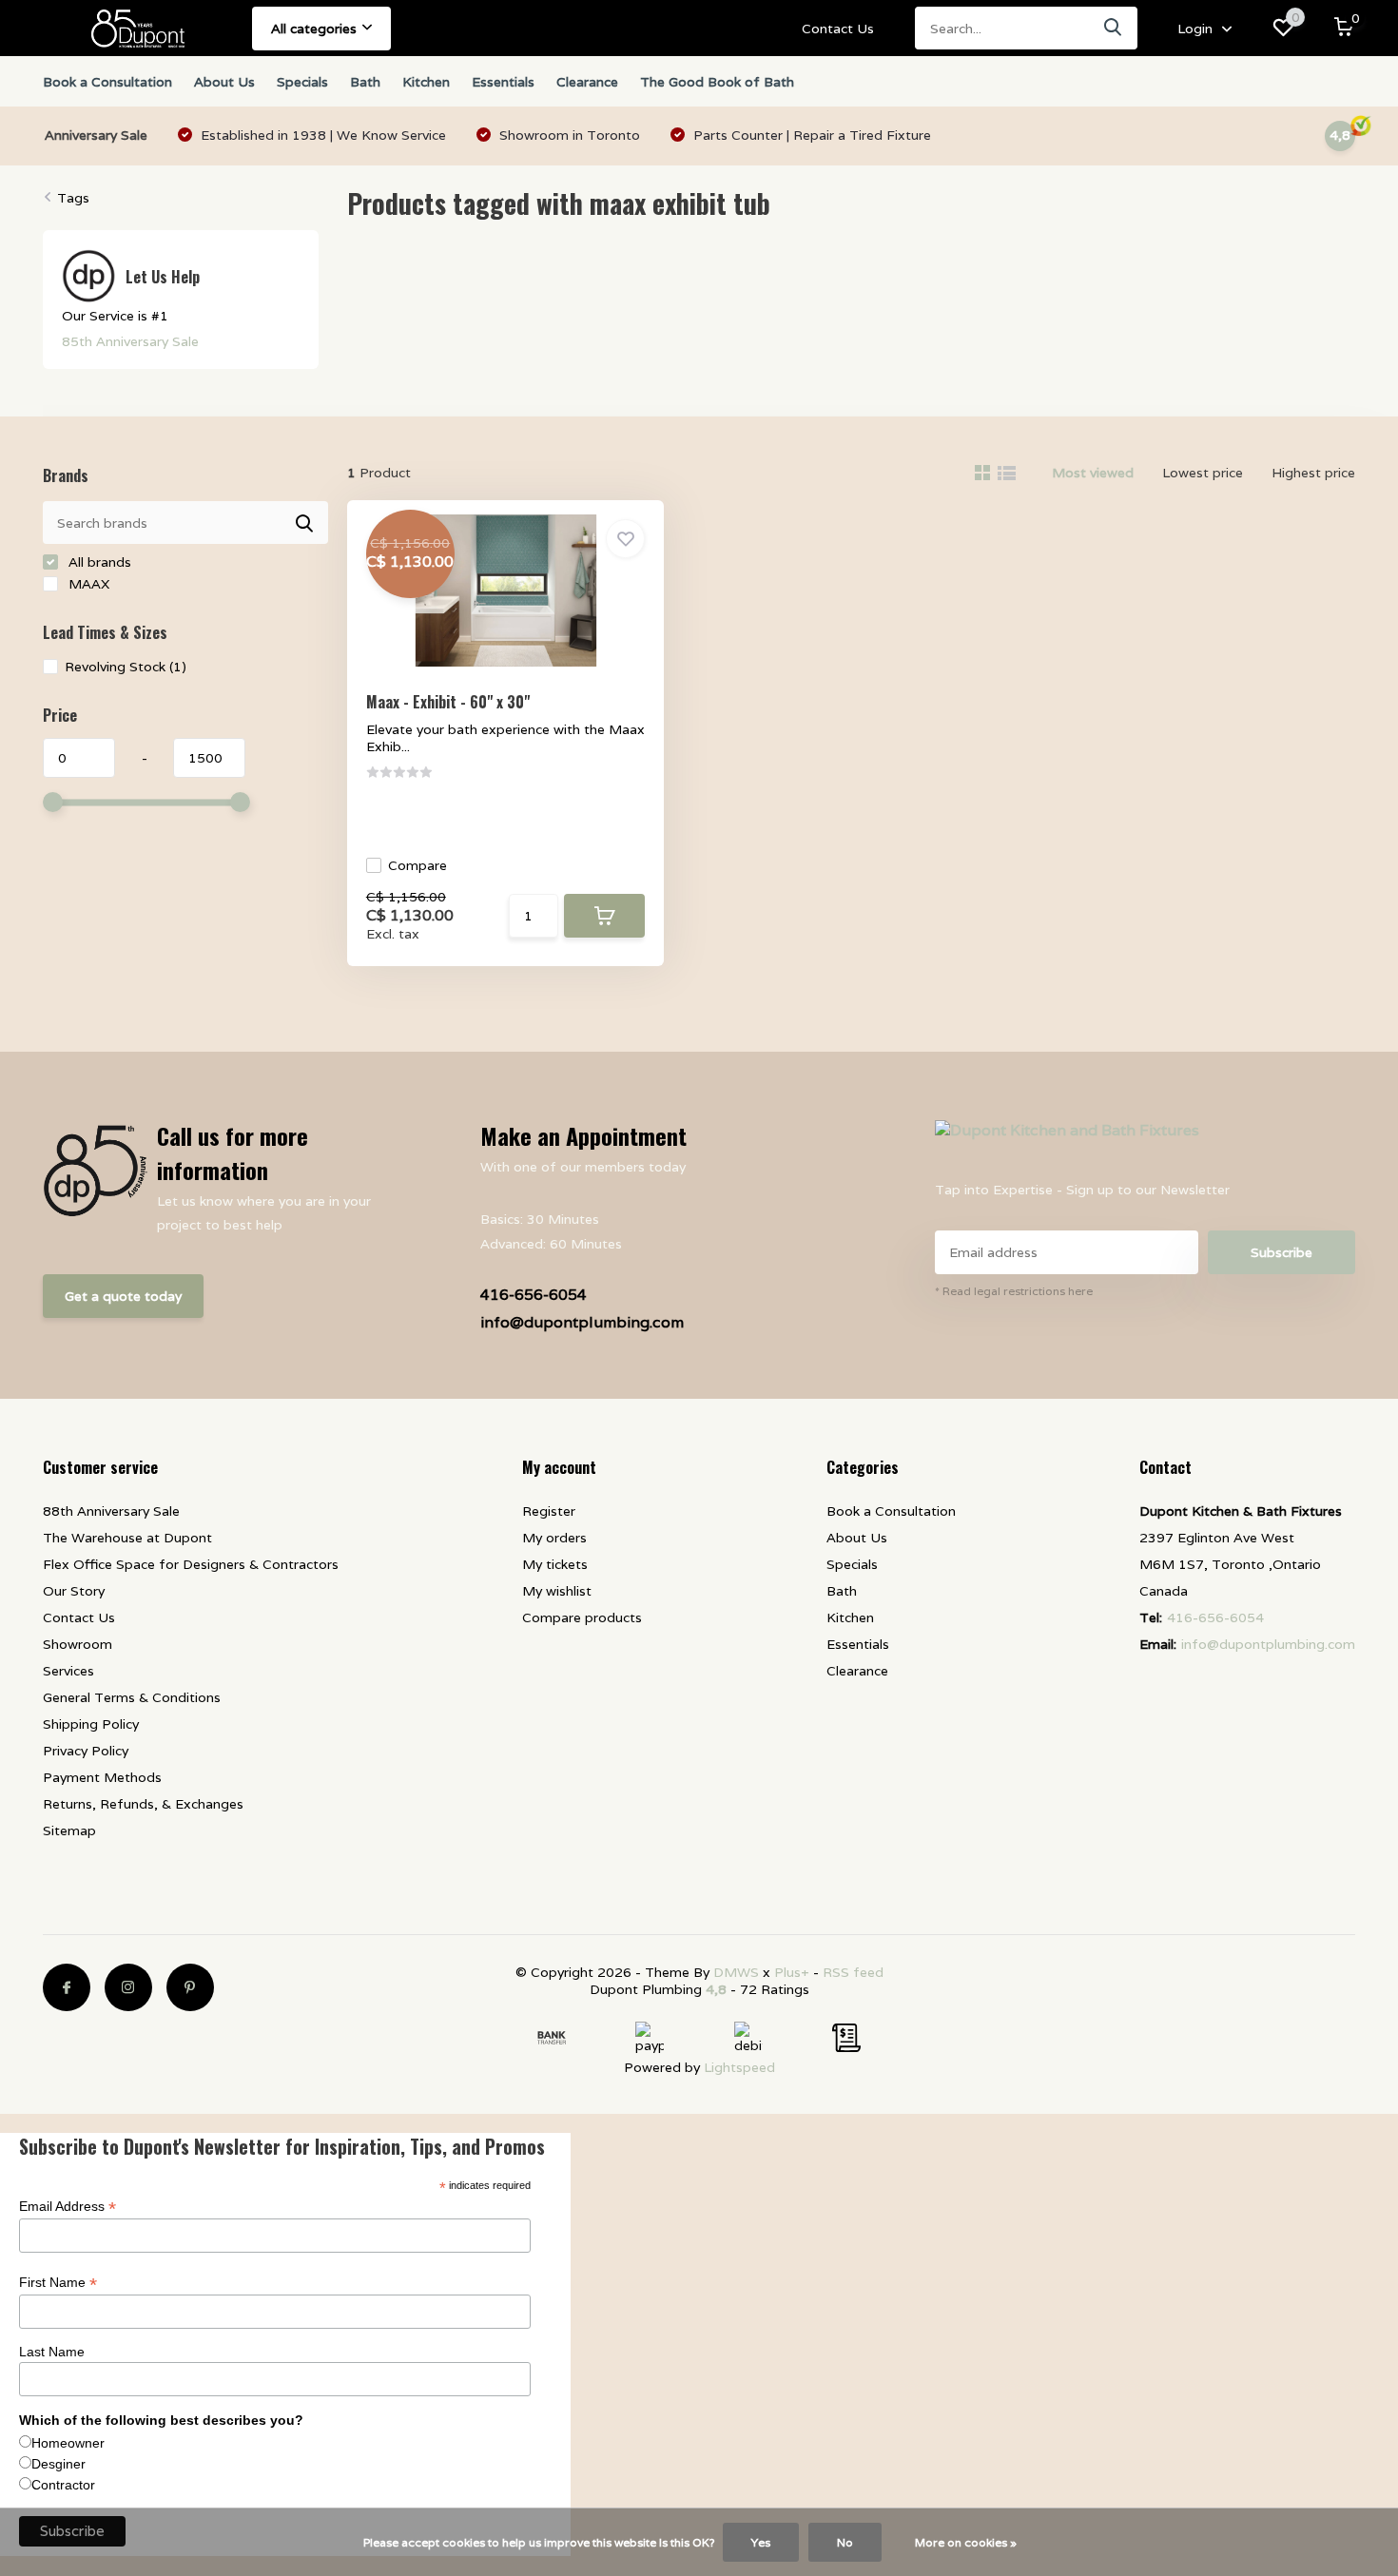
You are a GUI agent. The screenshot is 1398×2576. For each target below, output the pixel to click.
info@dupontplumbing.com (582, 1322)
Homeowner (68, 2443)
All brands (98, 562)
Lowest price (1203, 473)
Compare (417, 865)
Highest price (1313, 473)
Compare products (582, 1617)
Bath (365, 82)
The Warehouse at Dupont (127, 1538)
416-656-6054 (534, 1295)
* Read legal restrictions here (1014, 1291)
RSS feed (853, 1972)
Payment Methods (102, 1777)
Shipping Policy (91, 1724)
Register (549, 1511)
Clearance (587, 82)
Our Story (74, 1591)
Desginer (58, 2464)
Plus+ (792, 1972)
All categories (314, 29)
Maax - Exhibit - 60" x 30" (448, 702)
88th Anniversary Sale (111, 1511)
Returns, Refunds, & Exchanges (143, 1804)
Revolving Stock (126, 667)
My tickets (555, 1564)
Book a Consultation (107, 82)
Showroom (78, 1644)
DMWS (736, 1972)
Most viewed (1093, 473)
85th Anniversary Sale (130, 341)
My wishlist (557, 1591)
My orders (554, 1538)
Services (68, 1671)
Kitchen (426, 82)
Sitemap (69, 1830)
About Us (224, 82)
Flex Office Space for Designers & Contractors (191, 1564)
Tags (73, 198)
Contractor (63, 2485)
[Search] (1114, 28)
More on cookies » (966, 2542)
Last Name (52, 2352)
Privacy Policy (86, 1751)
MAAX (87, 584)
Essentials (503, 82)
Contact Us (838, 29)
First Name (58, 2283)
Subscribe (1281, 1252)
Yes (761, 2542)
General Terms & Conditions (132, 1697)
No (845, 2542)
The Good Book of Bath (717, 82)
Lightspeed (739, 2067)
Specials (302, 82)
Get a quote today (123, 1296)
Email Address (68, 2207)
